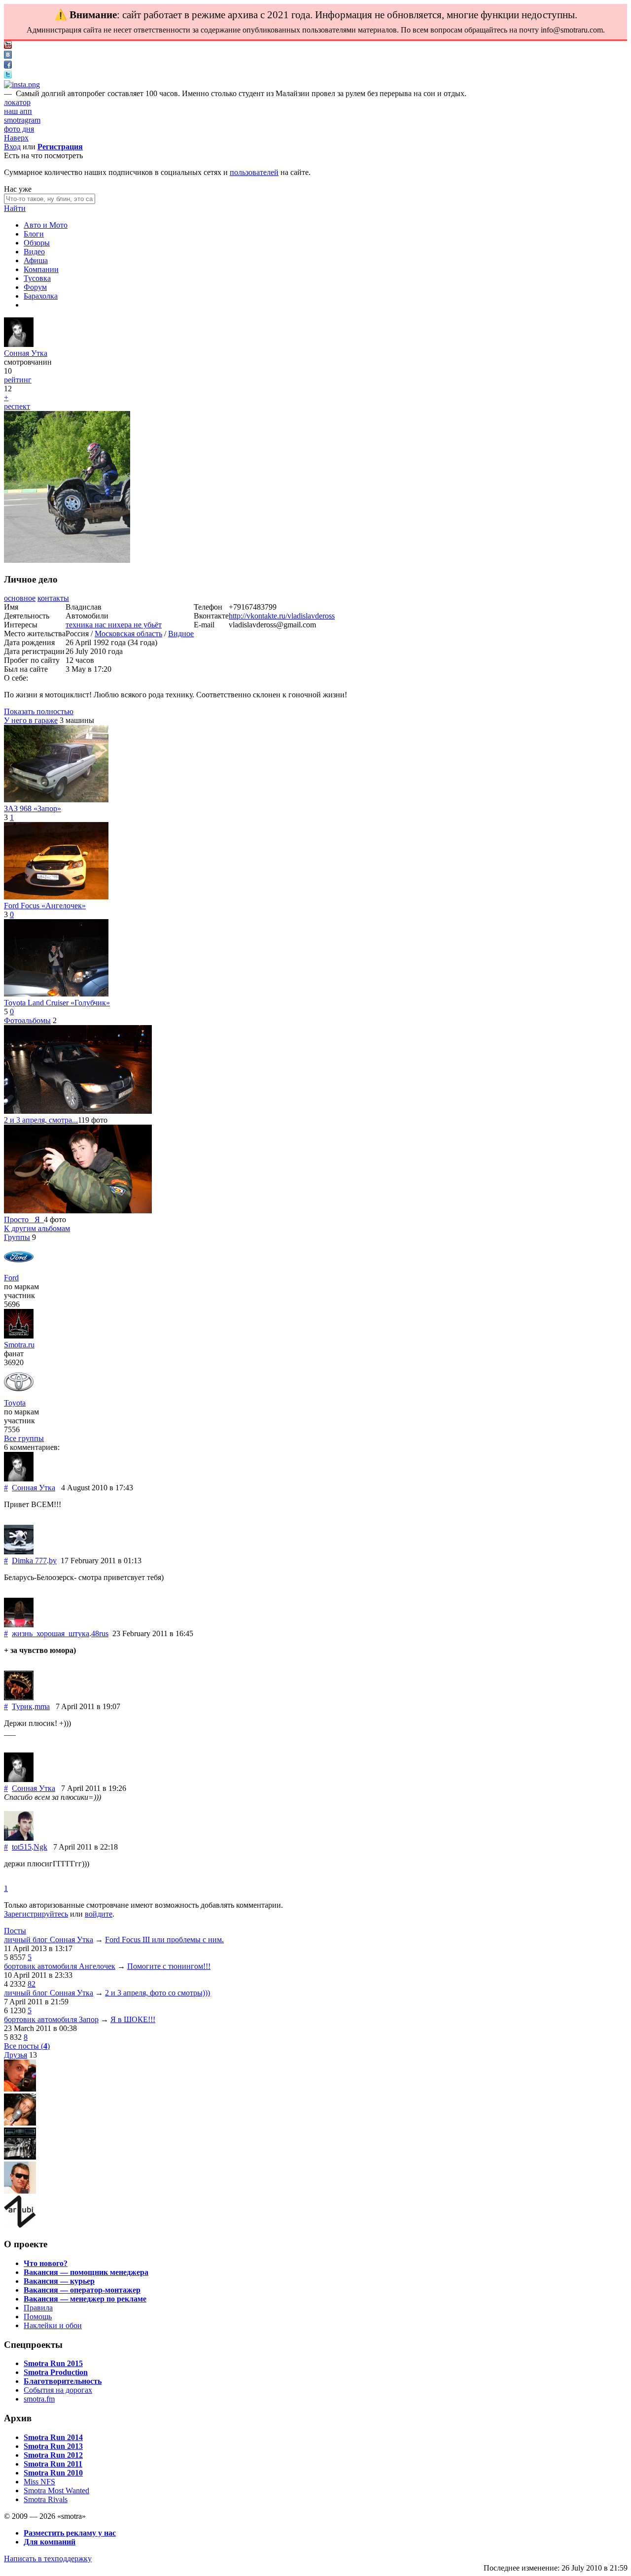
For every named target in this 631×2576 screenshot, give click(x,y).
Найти (15, 208)
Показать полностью (39, 711)
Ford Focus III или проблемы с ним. (164, 1940)
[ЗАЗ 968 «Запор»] (56, 800)
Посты (15, 1931)
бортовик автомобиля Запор (51, 2019)
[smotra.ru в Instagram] (22, 85)
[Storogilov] (20, 2089)
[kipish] (20, 2157)
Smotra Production (56, 2372)
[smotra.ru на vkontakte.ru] (8, 56)
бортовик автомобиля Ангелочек (60, 1966)
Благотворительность (63, 2381)
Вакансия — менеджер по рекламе (85, 2299)
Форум (35, 287)
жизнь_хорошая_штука (51, 1633)
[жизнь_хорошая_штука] (19, 1625)
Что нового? (46, 2263)
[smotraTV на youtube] (8, 46)
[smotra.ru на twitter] (8, 76)
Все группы (24, 1438)
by (53, 1561)
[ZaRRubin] (20, 2225)
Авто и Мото (46, 225)
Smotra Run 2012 (53, 2455)
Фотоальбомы (27, 1020)
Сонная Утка (26, 353)
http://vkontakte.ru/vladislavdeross (282, 616)
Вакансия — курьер (59, 2281)
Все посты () (27, 2046)
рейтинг (18, 380)
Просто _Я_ (24, 1219)
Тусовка (37, 278)
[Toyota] (19, 1394)
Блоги (34, 234)
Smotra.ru (19, 1345)
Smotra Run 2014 (53, 2437)
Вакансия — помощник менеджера (86, 2272)
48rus (100, 1633)
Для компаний (50, 2542)
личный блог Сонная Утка (49, 1940)
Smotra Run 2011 (53, 2464)
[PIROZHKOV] (20, 2191)
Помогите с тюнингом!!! (169, 1966)
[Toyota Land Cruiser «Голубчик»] (56, 994)
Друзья (16, 2055)
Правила (38, 2308)
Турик (22, 1706)
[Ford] (19, 1269)
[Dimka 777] (19, 1552)
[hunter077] (20, 2123)
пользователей (254, 172)
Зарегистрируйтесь (36, 1914)
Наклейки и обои (53, 2325)
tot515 (22, 1847)
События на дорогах (58, 2390)
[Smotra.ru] (19, 1336)
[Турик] (19, 1698)
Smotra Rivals (46, 2499)
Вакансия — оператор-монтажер (82, 2290)
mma (42, 1706)
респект (17, 406)
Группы (17, 1237)
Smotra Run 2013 (53, 2446)
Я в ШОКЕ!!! (133, 2019)
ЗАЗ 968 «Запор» (33, 808)
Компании (41, 269)
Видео (34, 252)
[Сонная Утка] (19, 344)
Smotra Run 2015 (53, 2363)
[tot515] (19, 1838)
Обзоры (37, 243)
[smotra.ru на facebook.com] (8, 66)
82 (32, 1984)
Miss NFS (39, 2482)
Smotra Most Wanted (56, 2490)
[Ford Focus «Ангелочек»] (56, 897)
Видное (181, 634)
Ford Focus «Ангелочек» (45, 906)
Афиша (36, 260)
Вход (12, 147)
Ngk (40, 1847)
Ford (11, 1278)
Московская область (128, 634)
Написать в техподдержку (48, 2559)
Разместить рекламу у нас (70, 2533)
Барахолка (41, 296)
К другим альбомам (37, 1228)
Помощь (38, 2317)
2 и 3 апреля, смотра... (41, 1120)
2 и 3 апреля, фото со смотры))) (158, 1993)
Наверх (16, 138)
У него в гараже (31, 720)
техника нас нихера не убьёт (114, 625)
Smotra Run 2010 (53, 2473)
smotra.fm (39, 2399)
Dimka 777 (29, 1561)
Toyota (15, 1403)
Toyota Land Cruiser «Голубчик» (57, 1003)
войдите (99, 1914)
